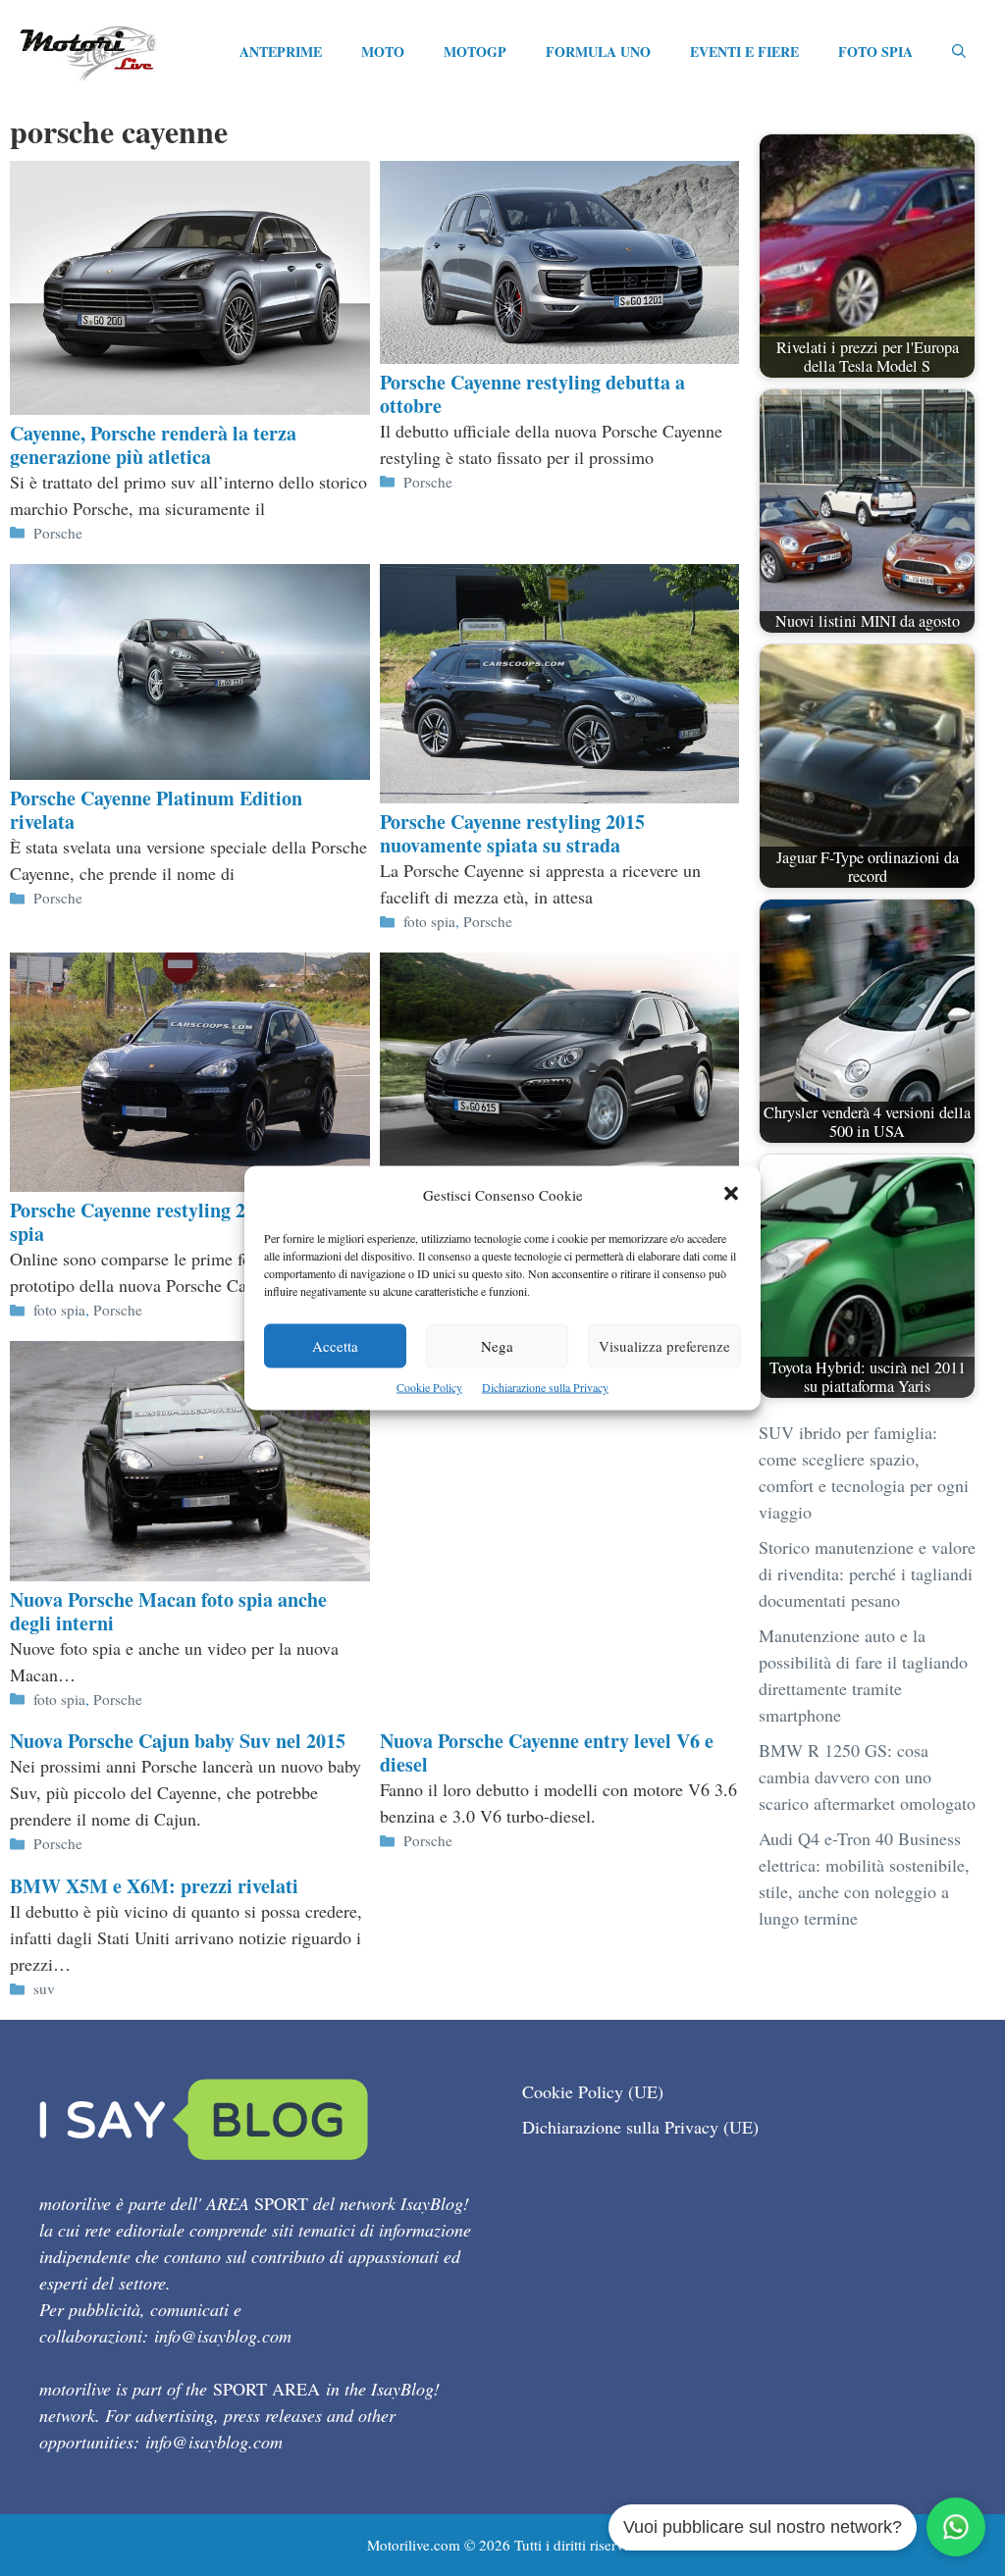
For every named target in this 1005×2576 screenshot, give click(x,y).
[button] (731, 1195)
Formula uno (598, 52)
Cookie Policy (429, 1387)
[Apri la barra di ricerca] (959, 52)
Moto (383, 52)
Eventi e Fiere (744, 52)
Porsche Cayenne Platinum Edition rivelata (156, 810)
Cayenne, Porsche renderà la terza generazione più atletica (153, 445)
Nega (497, 1346)
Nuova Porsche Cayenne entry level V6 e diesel (547, 1752)
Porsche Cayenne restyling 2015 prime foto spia (189, 1222)
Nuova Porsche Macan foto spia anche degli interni (168, 1611)
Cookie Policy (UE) (593, 2091)
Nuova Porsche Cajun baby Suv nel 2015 (178, 1741)
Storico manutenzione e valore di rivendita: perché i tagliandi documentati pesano (867, 1573)
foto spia (429, 921)
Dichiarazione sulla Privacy (545, 1387)
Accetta (335, 1346)
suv (44, 1988)
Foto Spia (875, 52)
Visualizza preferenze (664, 1346)
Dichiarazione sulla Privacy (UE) (640, 2127)
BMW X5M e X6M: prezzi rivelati (154, 1886)
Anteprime (281, 52)
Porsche (58, 533)
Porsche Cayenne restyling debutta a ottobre (532, 394)
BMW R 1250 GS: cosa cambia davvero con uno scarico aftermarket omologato (867, 1777)
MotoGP (475, 52)
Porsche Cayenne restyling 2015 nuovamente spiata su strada (512, 833)
